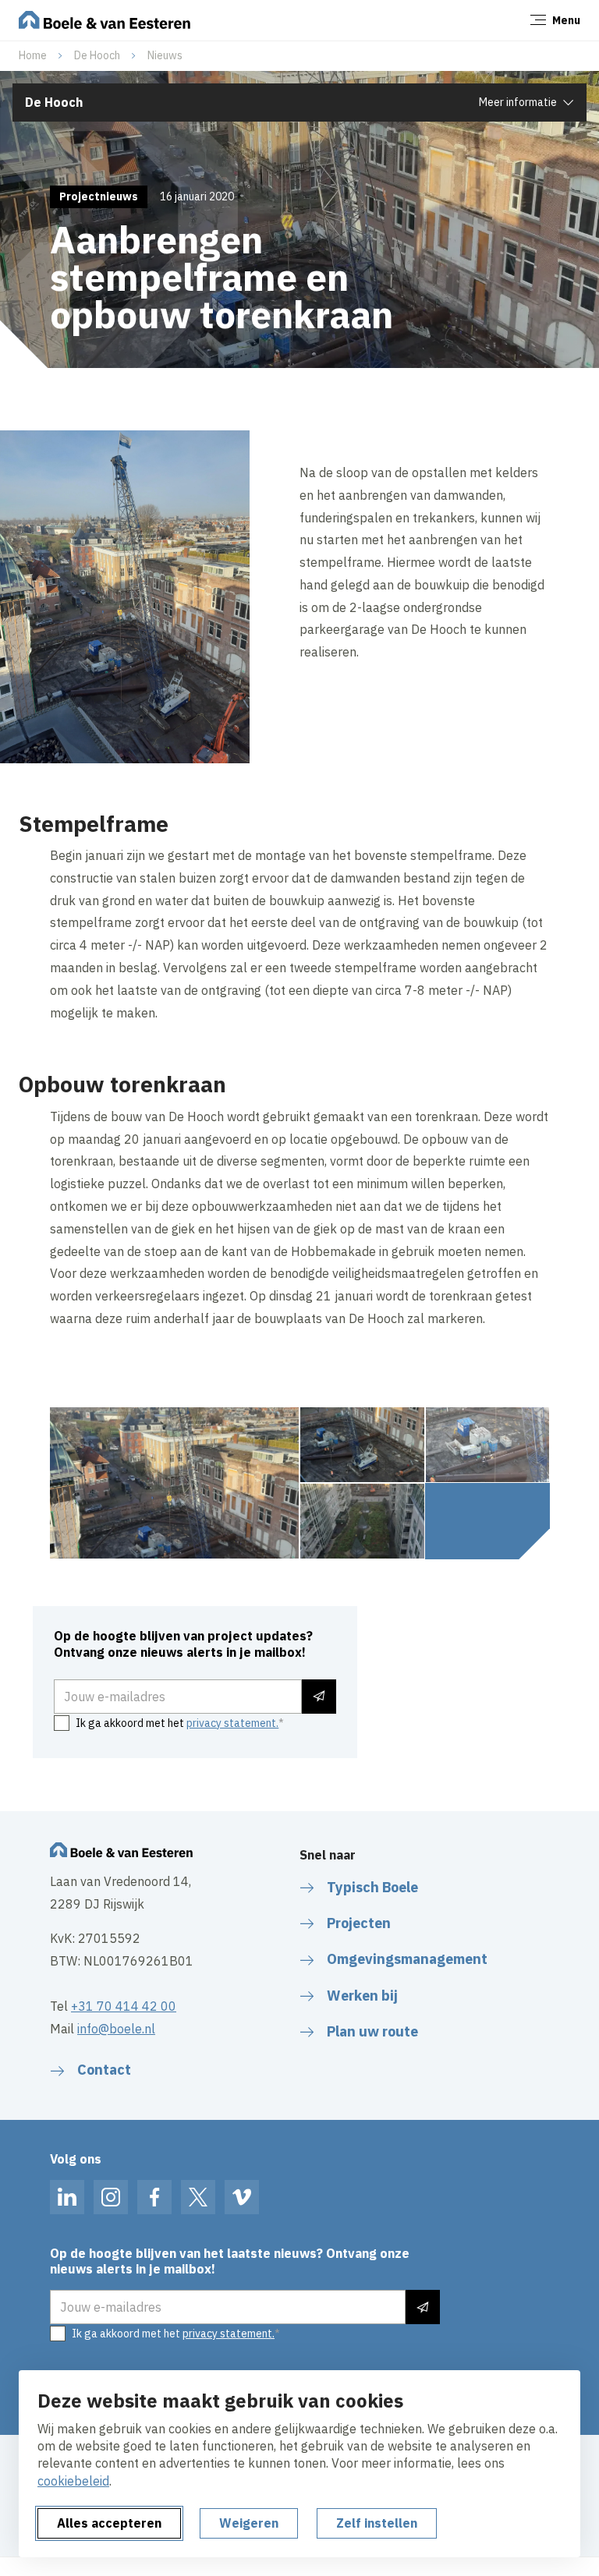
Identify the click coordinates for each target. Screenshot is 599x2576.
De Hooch (97, 55)
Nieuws (165, 55)
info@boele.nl (116, 2029)
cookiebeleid (73, 2481)
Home (33, 55)
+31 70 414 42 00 (124, 2006)
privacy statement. (232, 1723)
